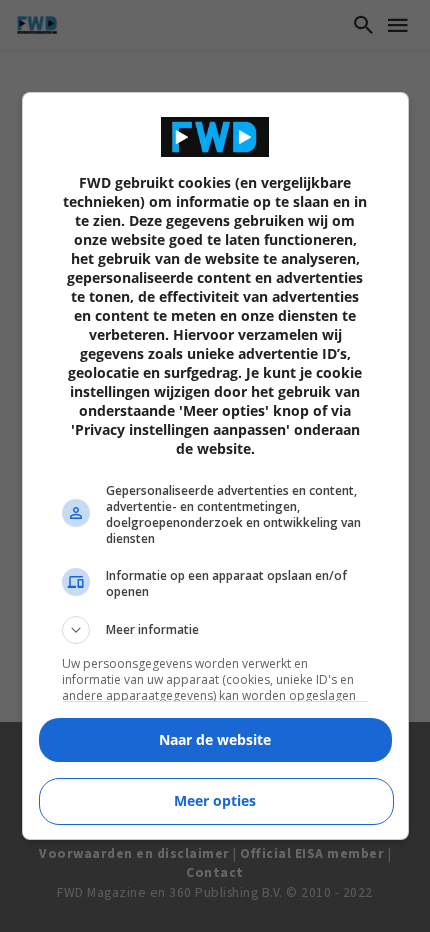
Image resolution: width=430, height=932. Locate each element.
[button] (215, 630)
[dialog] (215, 466)
